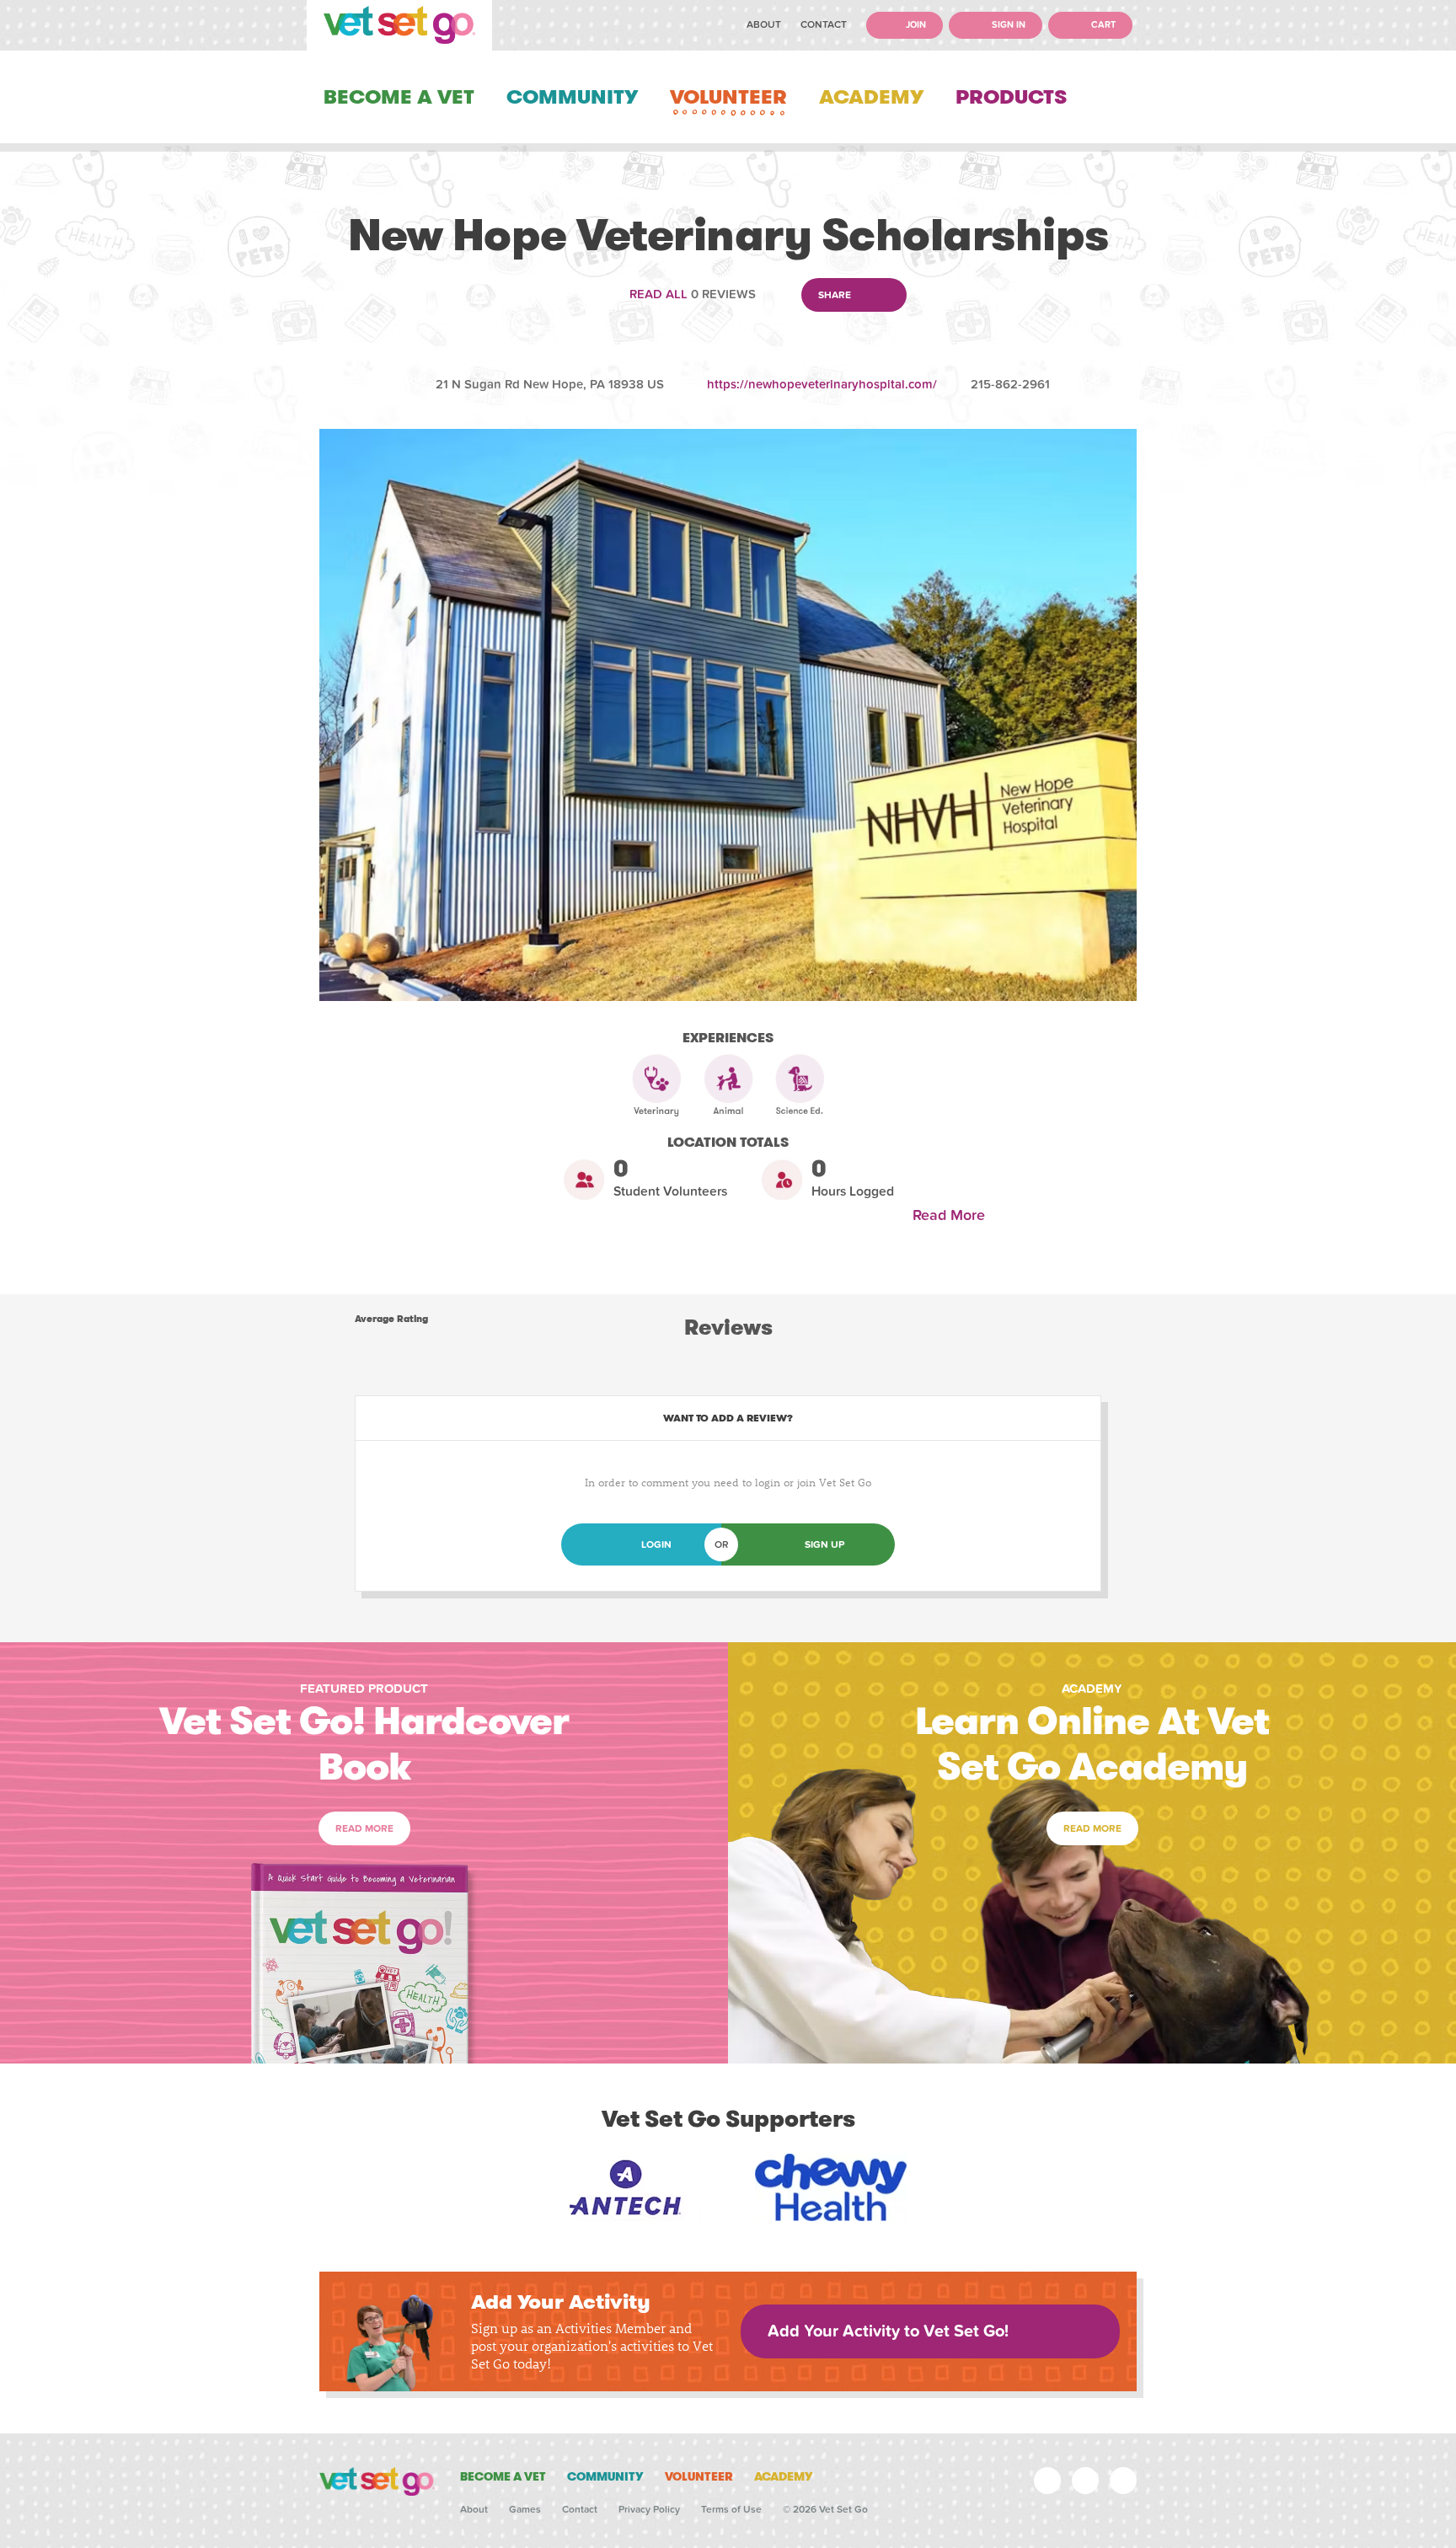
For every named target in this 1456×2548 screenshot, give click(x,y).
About (764, 24)
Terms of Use (731, 2509)
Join (915, 25)
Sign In (1007, 25)
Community (572, 97)
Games (525, 2509)
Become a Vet (399, 97)
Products (1011, 97)
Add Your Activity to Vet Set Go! (888, 2331)
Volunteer (728, 97)
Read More (953, 1215)
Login (656, 1544)
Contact (824, 24)
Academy (871, 97)
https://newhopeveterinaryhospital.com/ (822, 384)
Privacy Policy (649, 2509)
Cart (1102, 25)
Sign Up (824, 1544)
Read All (658, 294)
